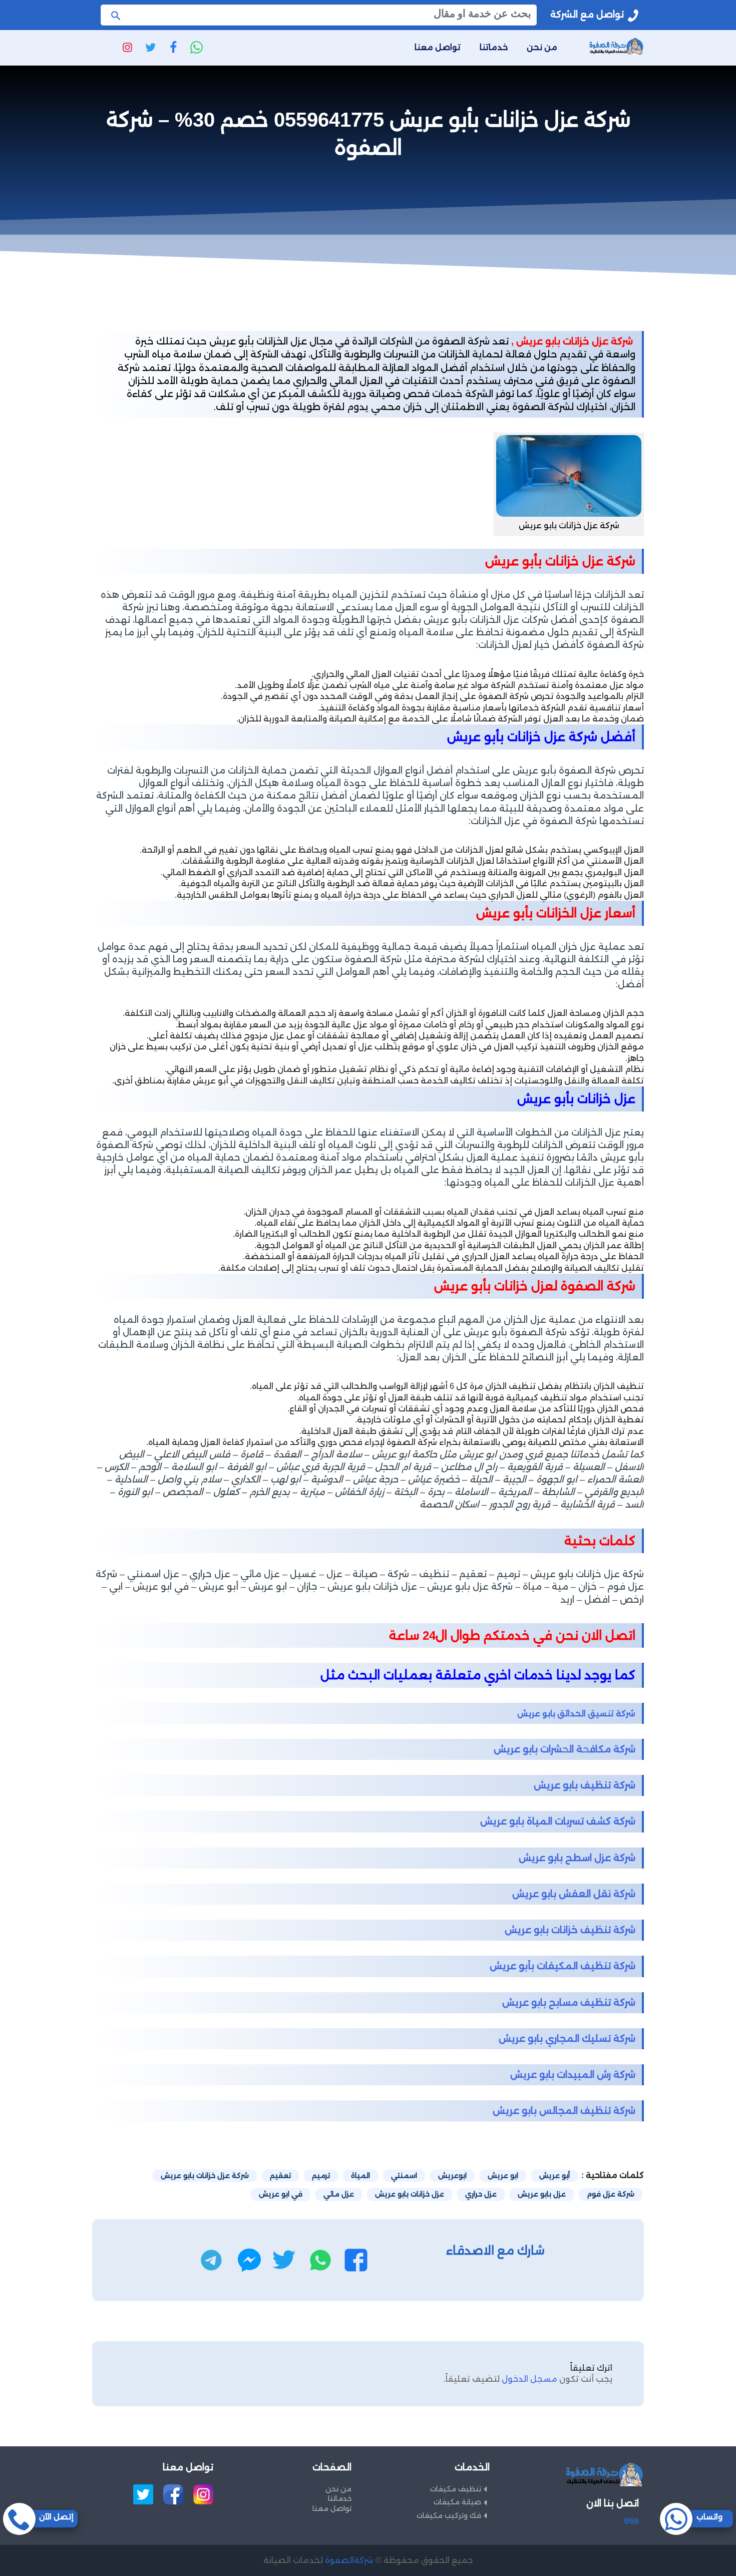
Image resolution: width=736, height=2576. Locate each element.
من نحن (542, 47)
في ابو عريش (281, 2194)
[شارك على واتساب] (320, 2260)
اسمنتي (404, 2175)
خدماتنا (494, 47)
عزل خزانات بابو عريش (410, 2194)
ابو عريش (503, 2175)
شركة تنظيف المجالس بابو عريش (564, 2111)
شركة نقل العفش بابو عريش (574, 1894)
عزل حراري (481, 2194)
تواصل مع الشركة (587, 15)
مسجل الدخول (529, 2379)
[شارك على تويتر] (284, 2260)
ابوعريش (452, 2175)
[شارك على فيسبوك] (356, 2260)
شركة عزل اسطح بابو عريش (577, 1858)
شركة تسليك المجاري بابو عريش (567, 2039)
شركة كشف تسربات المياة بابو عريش (558, 1821)
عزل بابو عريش (542, 2194)
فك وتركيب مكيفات (449, 2515)
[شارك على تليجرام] (211, 2260)
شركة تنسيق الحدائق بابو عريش (576, 1714)
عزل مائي (339, 2194)
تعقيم (280, 2175)
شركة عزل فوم (611, 2194)
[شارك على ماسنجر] (249, 2260)
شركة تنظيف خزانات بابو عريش (570, 1930)
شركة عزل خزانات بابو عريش (205, 2175)
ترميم (321, 2175)
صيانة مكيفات (457, 2502)
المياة (360, 2175)
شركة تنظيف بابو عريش (585, 1785)
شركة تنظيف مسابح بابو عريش (569, 2002)
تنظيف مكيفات (456, 2489)
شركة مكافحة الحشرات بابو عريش (565, 1749)
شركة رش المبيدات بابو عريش (573, 2075)
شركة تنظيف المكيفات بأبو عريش (563, 1966)
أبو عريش (555, 2175)
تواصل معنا (438, 47)
